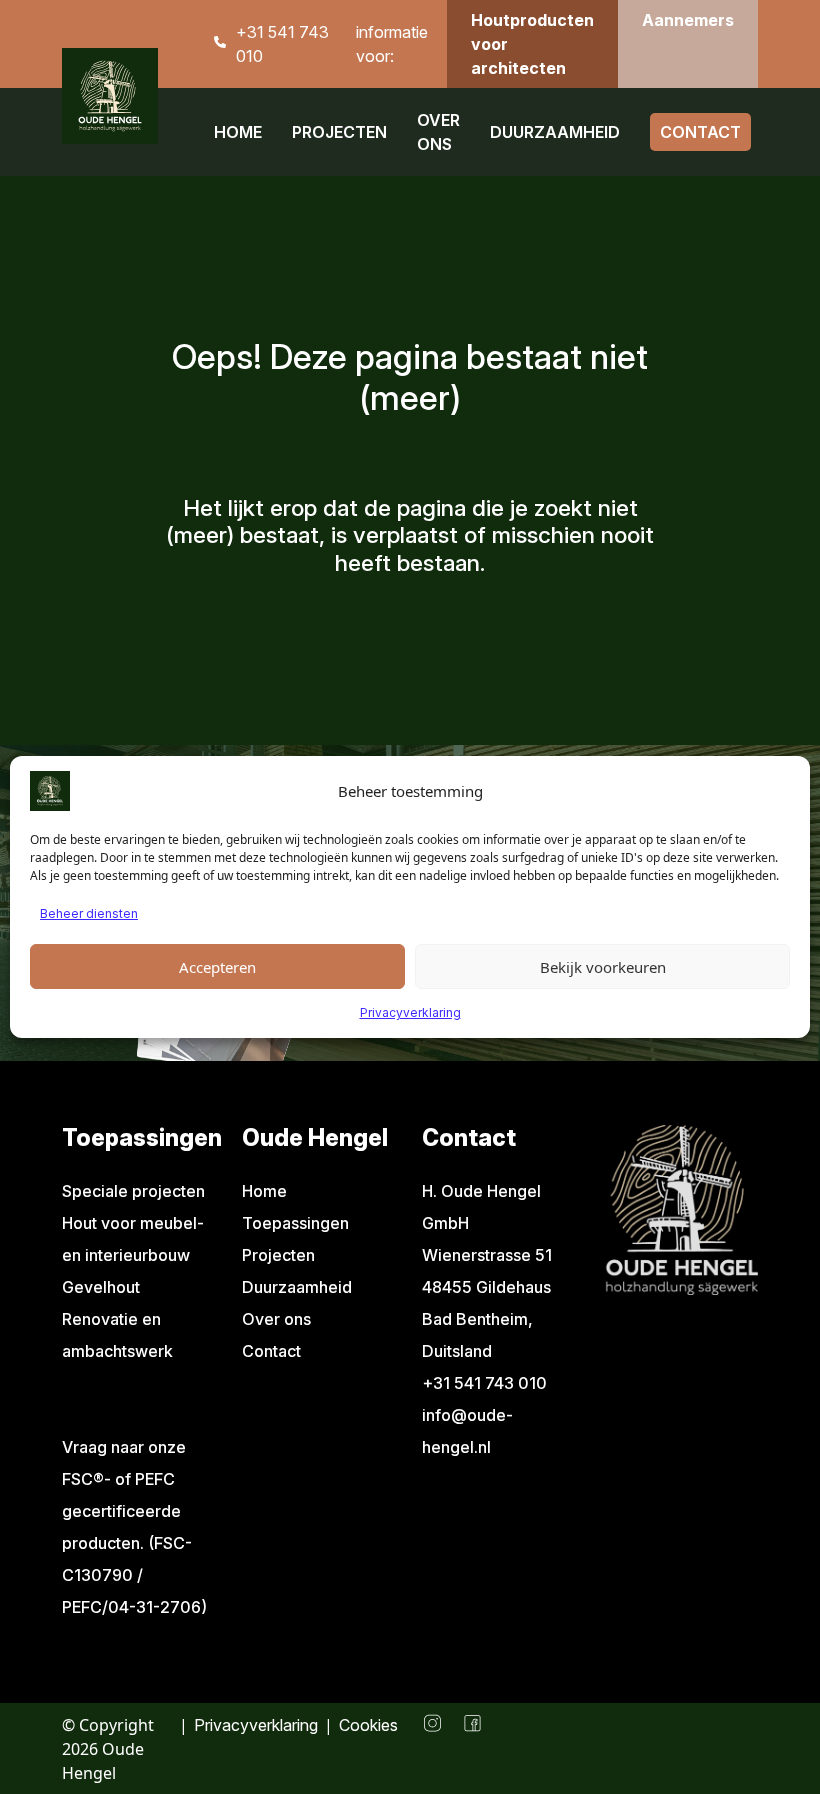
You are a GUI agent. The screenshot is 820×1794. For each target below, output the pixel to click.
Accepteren (217, 967)
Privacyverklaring (410, 1012)
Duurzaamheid (555, 132)
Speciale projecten (133, 1191)
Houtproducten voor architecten (532, 44)
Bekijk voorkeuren (603, 967)
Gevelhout (101, 1287)
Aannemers (688, 20)
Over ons (438, 132)
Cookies (368, 1725)
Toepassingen (295, 1223)
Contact (700, 132)
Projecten (339, 132)
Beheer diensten (89, 913)
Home (238, 132)
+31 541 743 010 (282, 44)
